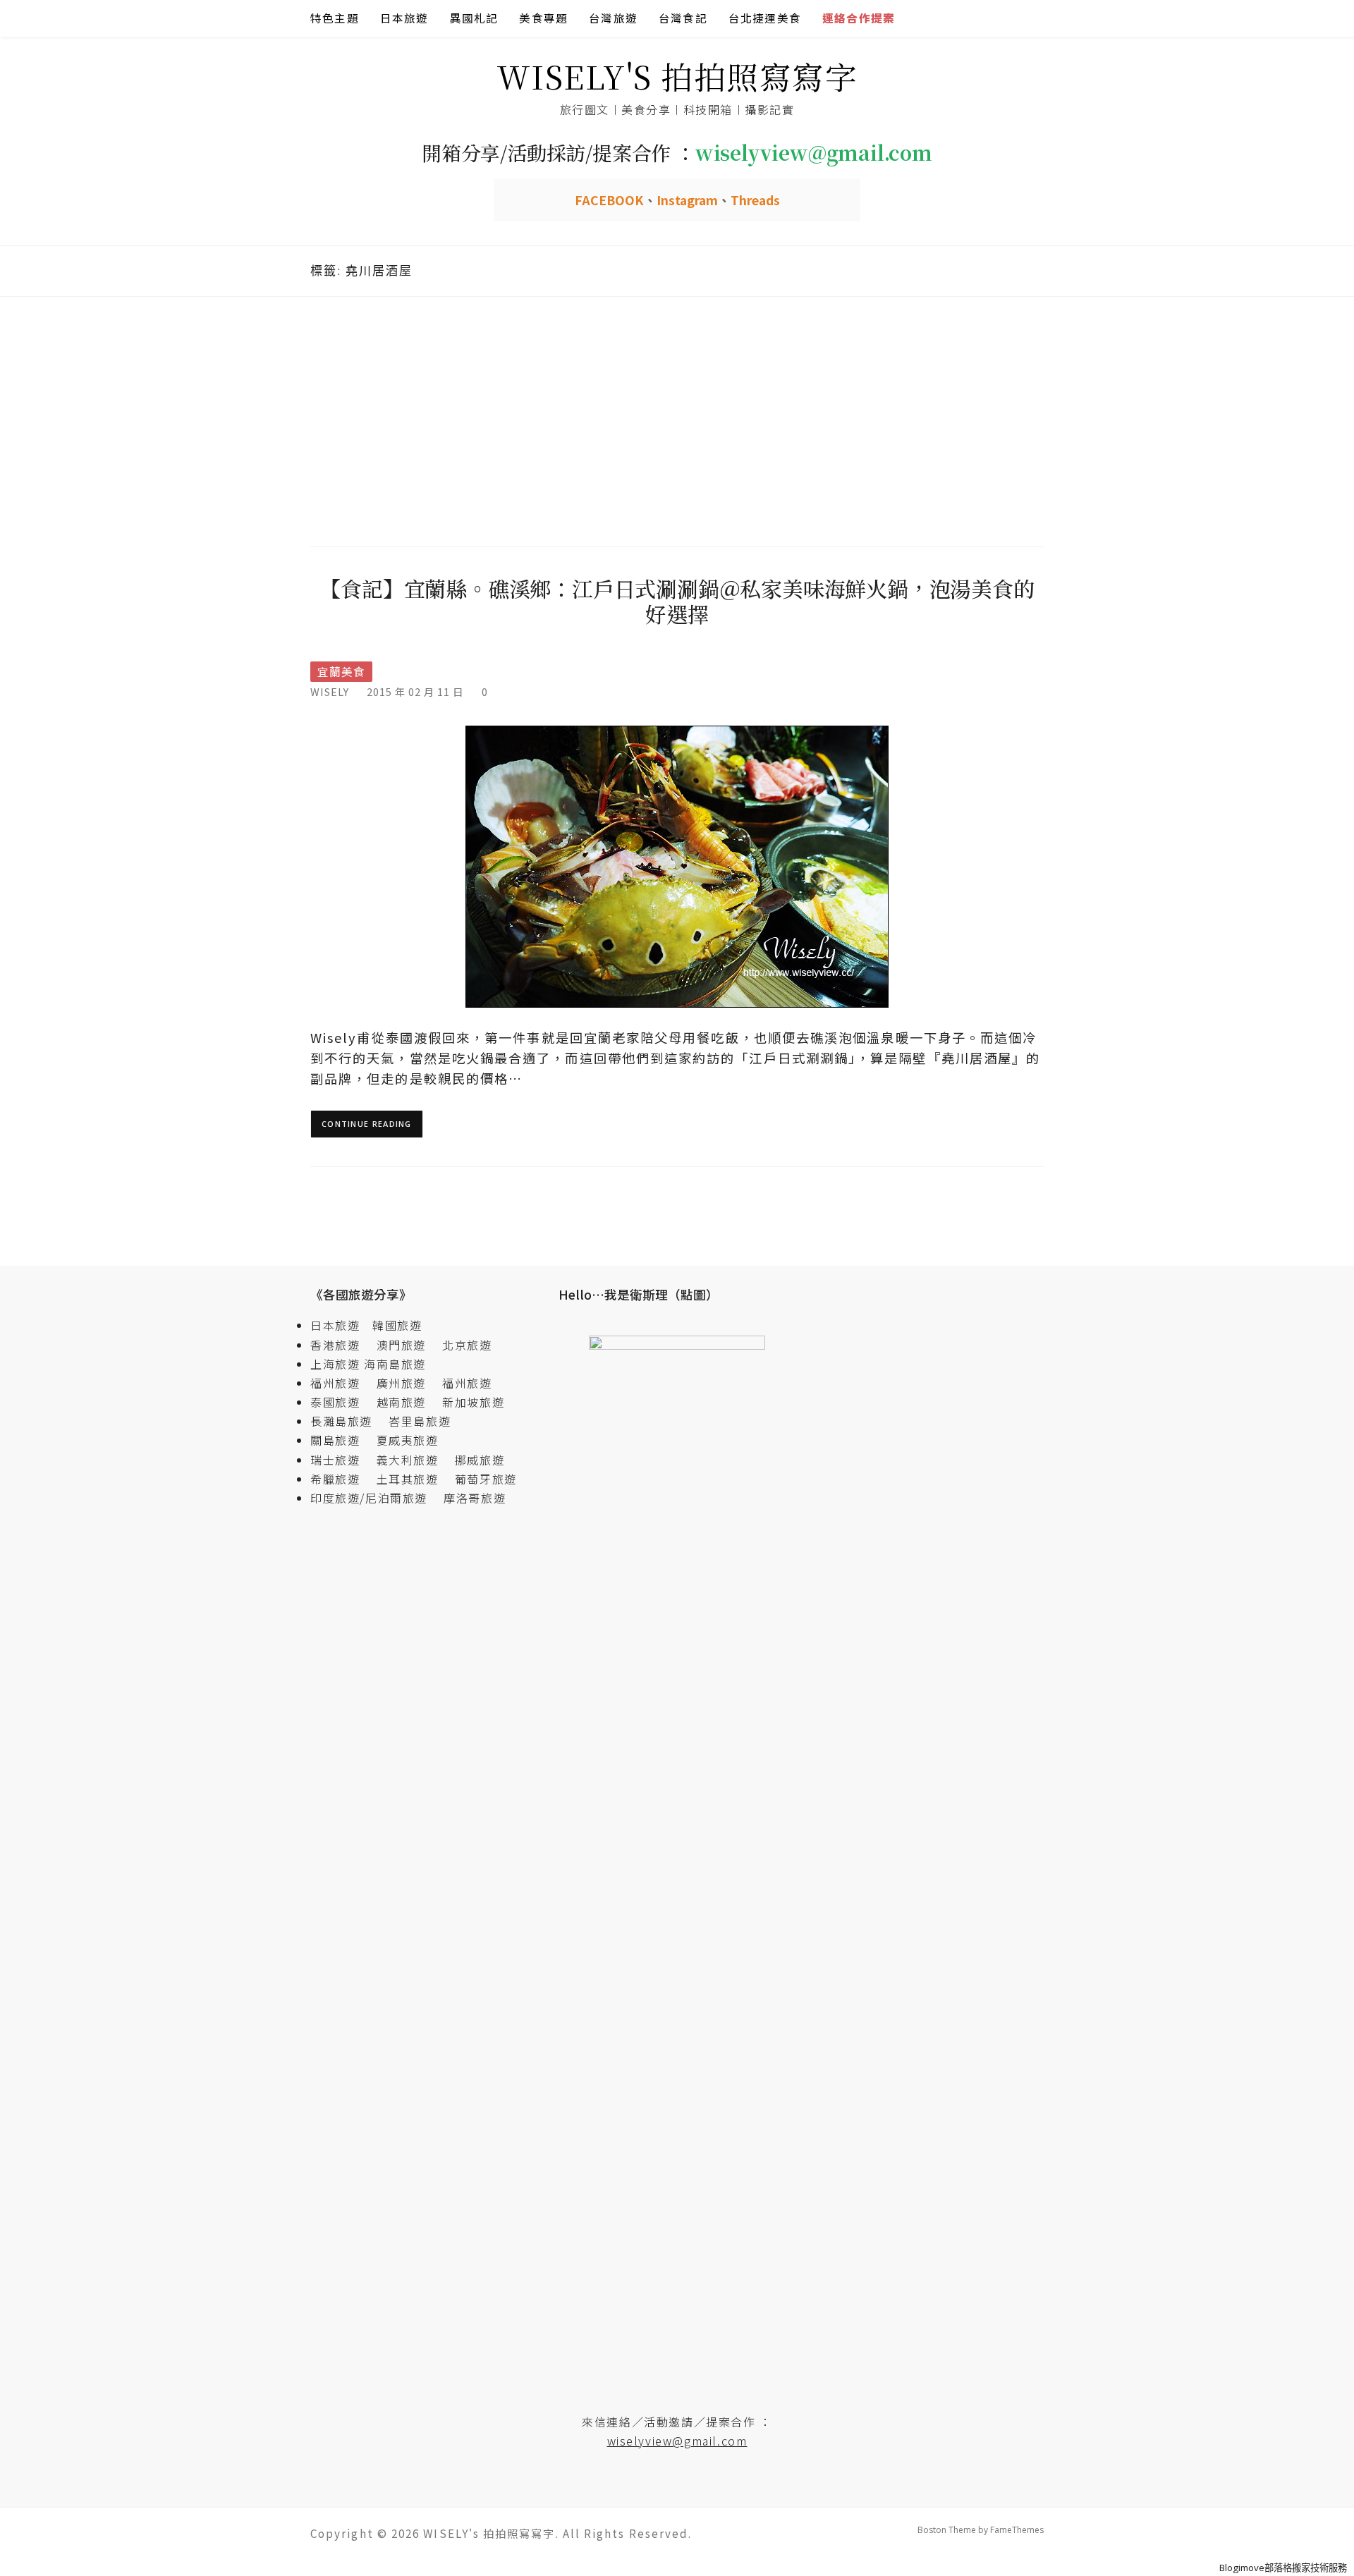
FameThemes (1017, 2530)
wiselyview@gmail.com (677, 2441)
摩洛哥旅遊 (475, 1498)
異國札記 (474, 18)
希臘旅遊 (341, 1479)
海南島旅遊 (395, 1364)
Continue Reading (367, 1124)
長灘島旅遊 (341, 1421)
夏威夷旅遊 (408, 1440)
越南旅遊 (408, 1402)
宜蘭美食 (341, 672)
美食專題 (543, 18)
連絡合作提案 (859, 18)
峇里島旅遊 (420, 1421)
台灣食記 (683, 18)
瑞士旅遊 (341, 1460)
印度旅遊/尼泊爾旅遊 (375, 1498)
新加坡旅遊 (473, 1402)
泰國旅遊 (341, 1402)
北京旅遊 (467, 1345)
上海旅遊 (335, 1364)
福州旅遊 (341, 1383)
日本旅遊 (404, 18)
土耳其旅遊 (414, 1479)
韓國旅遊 (397, 1325)
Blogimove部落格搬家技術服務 (1283, 2568)
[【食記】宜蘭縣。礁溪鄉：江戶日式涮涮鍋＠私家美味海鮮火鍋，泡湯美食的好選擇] (677, 866)
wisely (330, 691)
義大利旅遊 (408, 1460)
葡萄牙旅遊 (486, 1479)
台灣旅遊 (613, 18)
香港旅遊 (335, 1345)
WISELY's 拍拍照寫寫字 (677, 76)
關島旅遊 (341, 1440)
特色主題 (335, 18)
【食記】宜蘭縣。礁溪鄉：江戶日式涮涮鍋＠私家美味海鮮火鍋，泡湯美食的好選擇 (677, 601)
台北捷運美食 (765, 18)
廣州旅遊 (401, 1383)
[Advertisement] (677, 420)
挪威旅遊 (480, 1460)
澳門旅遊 (401, 1345)
